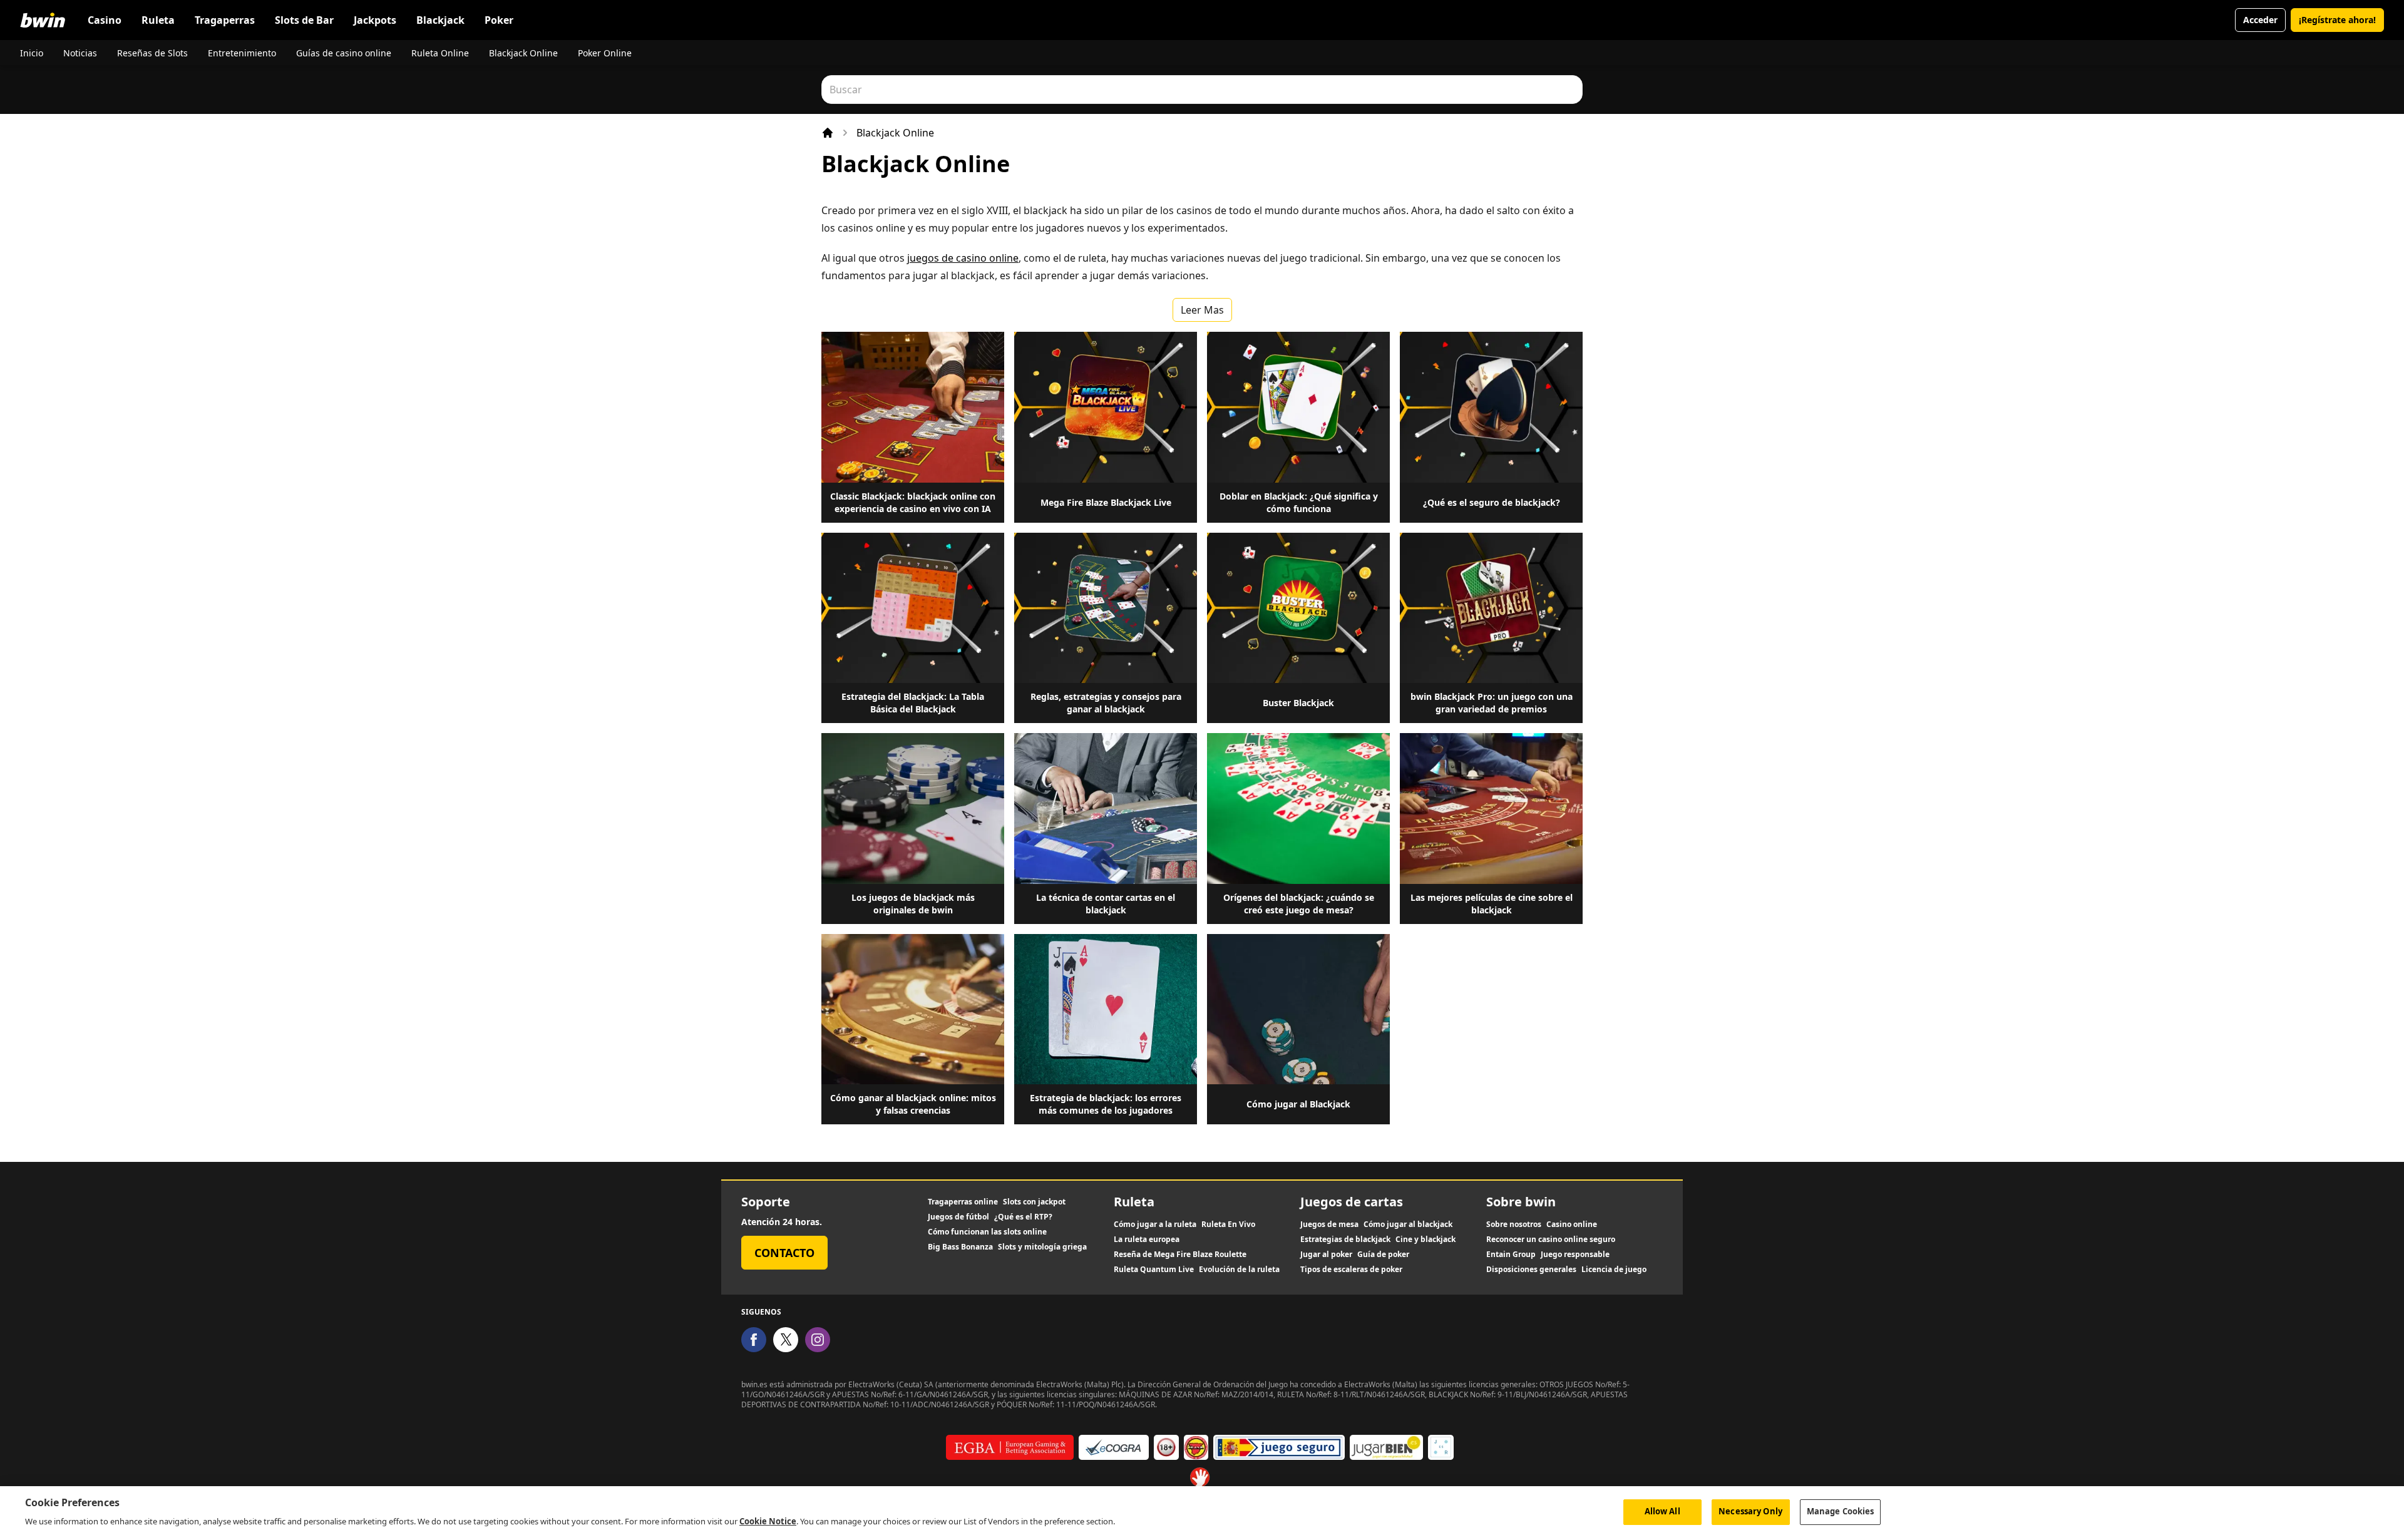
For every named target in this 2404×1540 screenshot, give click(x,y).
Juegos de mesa (1329, 1224)
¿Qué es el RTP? (1023, 1217)
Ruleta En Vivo (1228, 1224)
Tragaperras (225, 20)
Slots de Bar (304, 20)
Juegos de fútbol (958, 1217)
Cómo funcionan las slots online (987, 1232)
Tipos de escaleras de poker (1351, 1270)
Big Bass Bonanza (960, 1247)
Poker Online (605, 53)
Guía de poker (1383, 1255)
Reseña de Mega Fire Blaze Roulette (1180, 1255)
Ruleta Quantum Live (1154, 1270)
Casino (105, 20)
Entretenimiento (242, 53)
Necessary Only (1750, 1511)
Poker (499, 20)
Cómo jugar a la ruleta (1155, 1224)
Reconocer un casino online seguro (1551, 1240)
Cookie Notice (768, 1521)
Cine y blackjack (1425, 1240)
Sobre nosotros (1514, 1224)
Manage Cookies (1841, 1511)
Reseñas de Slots (152, 53)
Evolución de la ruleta (1239, 1270)
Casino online (1572, 1224)
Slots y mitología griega (1042, 1247)
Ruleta (158, 20)
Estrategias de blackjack (1345, 1240)
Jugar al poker (1326, 1255)
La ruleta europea (1147, 1240)
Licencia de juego (1614, 1270)
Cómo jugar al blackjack (1408, 1224)
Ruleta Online (440, 53)
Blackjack (440, 20)
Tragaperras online (963, 1202)
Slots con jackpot (1034, 1202)
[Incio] (828, 133)
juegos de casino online (963, 258)
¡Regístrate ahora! (2337, 20)
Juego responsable (1575, 1255)
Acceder (2260, 20)
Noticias (80, 53)
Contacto (784, 1253)
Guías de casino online (344, 53)
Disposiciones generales (1531, 1270)
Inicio (32, 53)
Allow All (1662, 1511)
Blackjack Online (523, 53)
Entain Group (1511, 1255)
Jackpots (375, 20)
